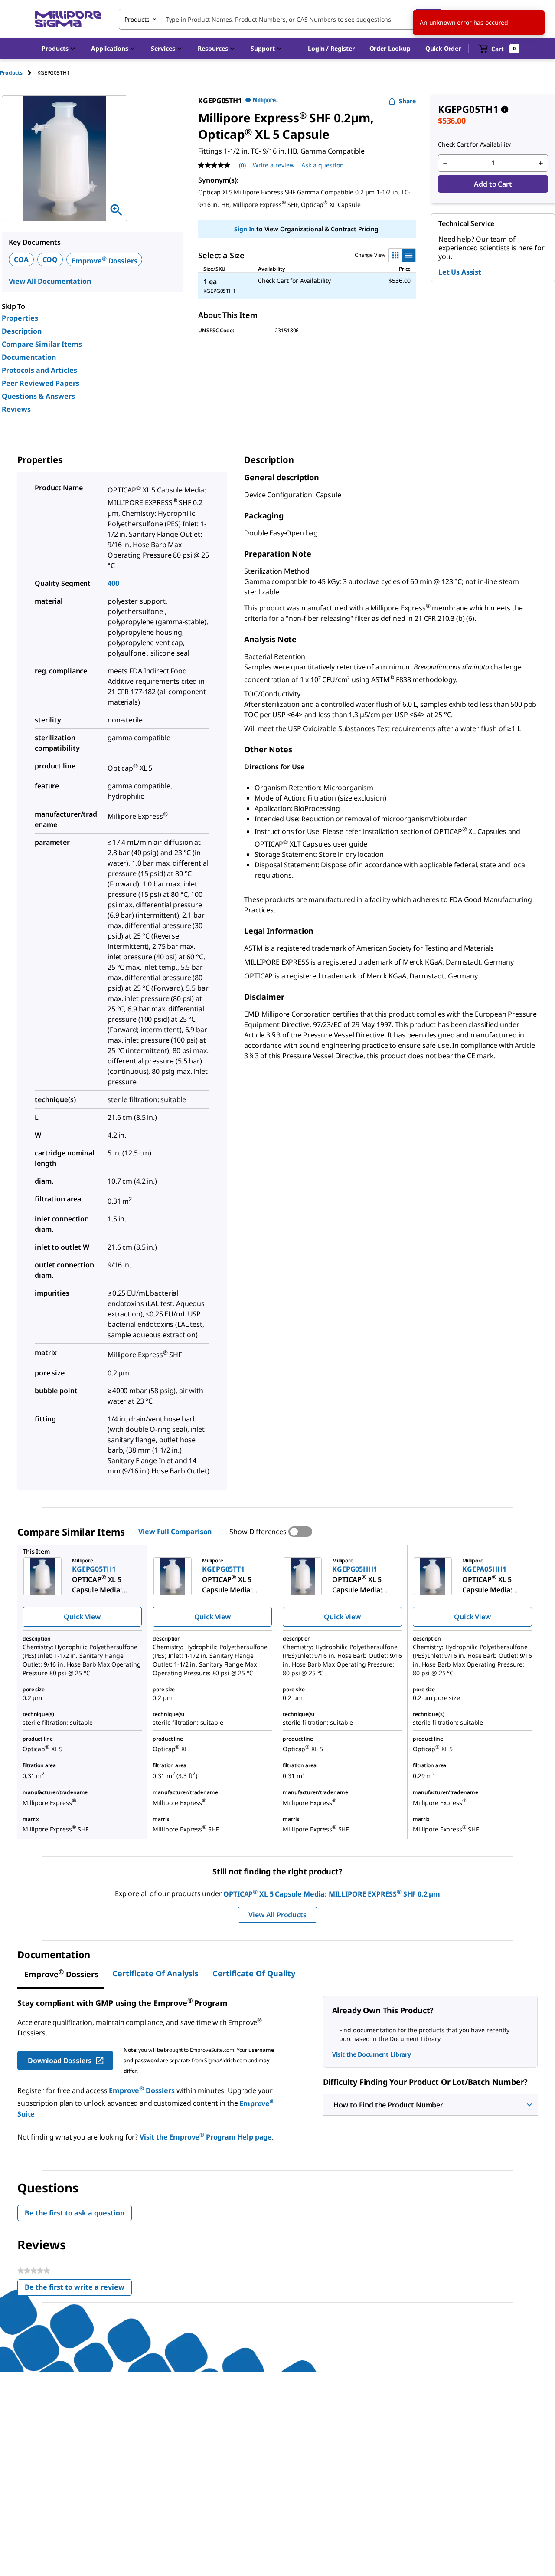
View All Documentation (50, 281)
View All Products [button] (277, 1915)
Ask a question (323, 165)
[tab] (19, 73)
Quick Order (443, 48)
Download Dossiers (60, 2061)
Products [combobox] (137, 19)
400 (113, 583)
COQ (50, 259)
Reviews (16, 409)
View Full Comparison (175, 1532)
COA (21, 259)
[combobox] (280, 19)
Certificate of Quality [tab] (254, 1973)
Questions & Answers (38, 396)
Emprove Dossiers (104, 261)
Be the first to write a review (78, 2289)
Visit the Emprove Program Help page (206, 2137)
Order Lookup (390, 48)
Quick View (82, 1617)
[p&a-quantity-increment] (541, 163)
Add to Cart (493, 184)
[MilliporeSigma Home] (68, 19)
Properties (20, 318)
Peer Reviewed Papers (41, 383)
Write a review (274, 165)
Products (11, 73)
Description (22, 331)
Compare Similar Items (42, 344)
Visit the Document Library (372, 2054)
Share (407, 101)
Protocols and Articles (39, 370)
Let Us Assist (460, 272)
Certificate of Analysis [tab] (155, 1973)
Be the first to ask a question (75, 2213)
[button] (331, 49)
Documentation (29, 357)
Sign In (244, 229)
